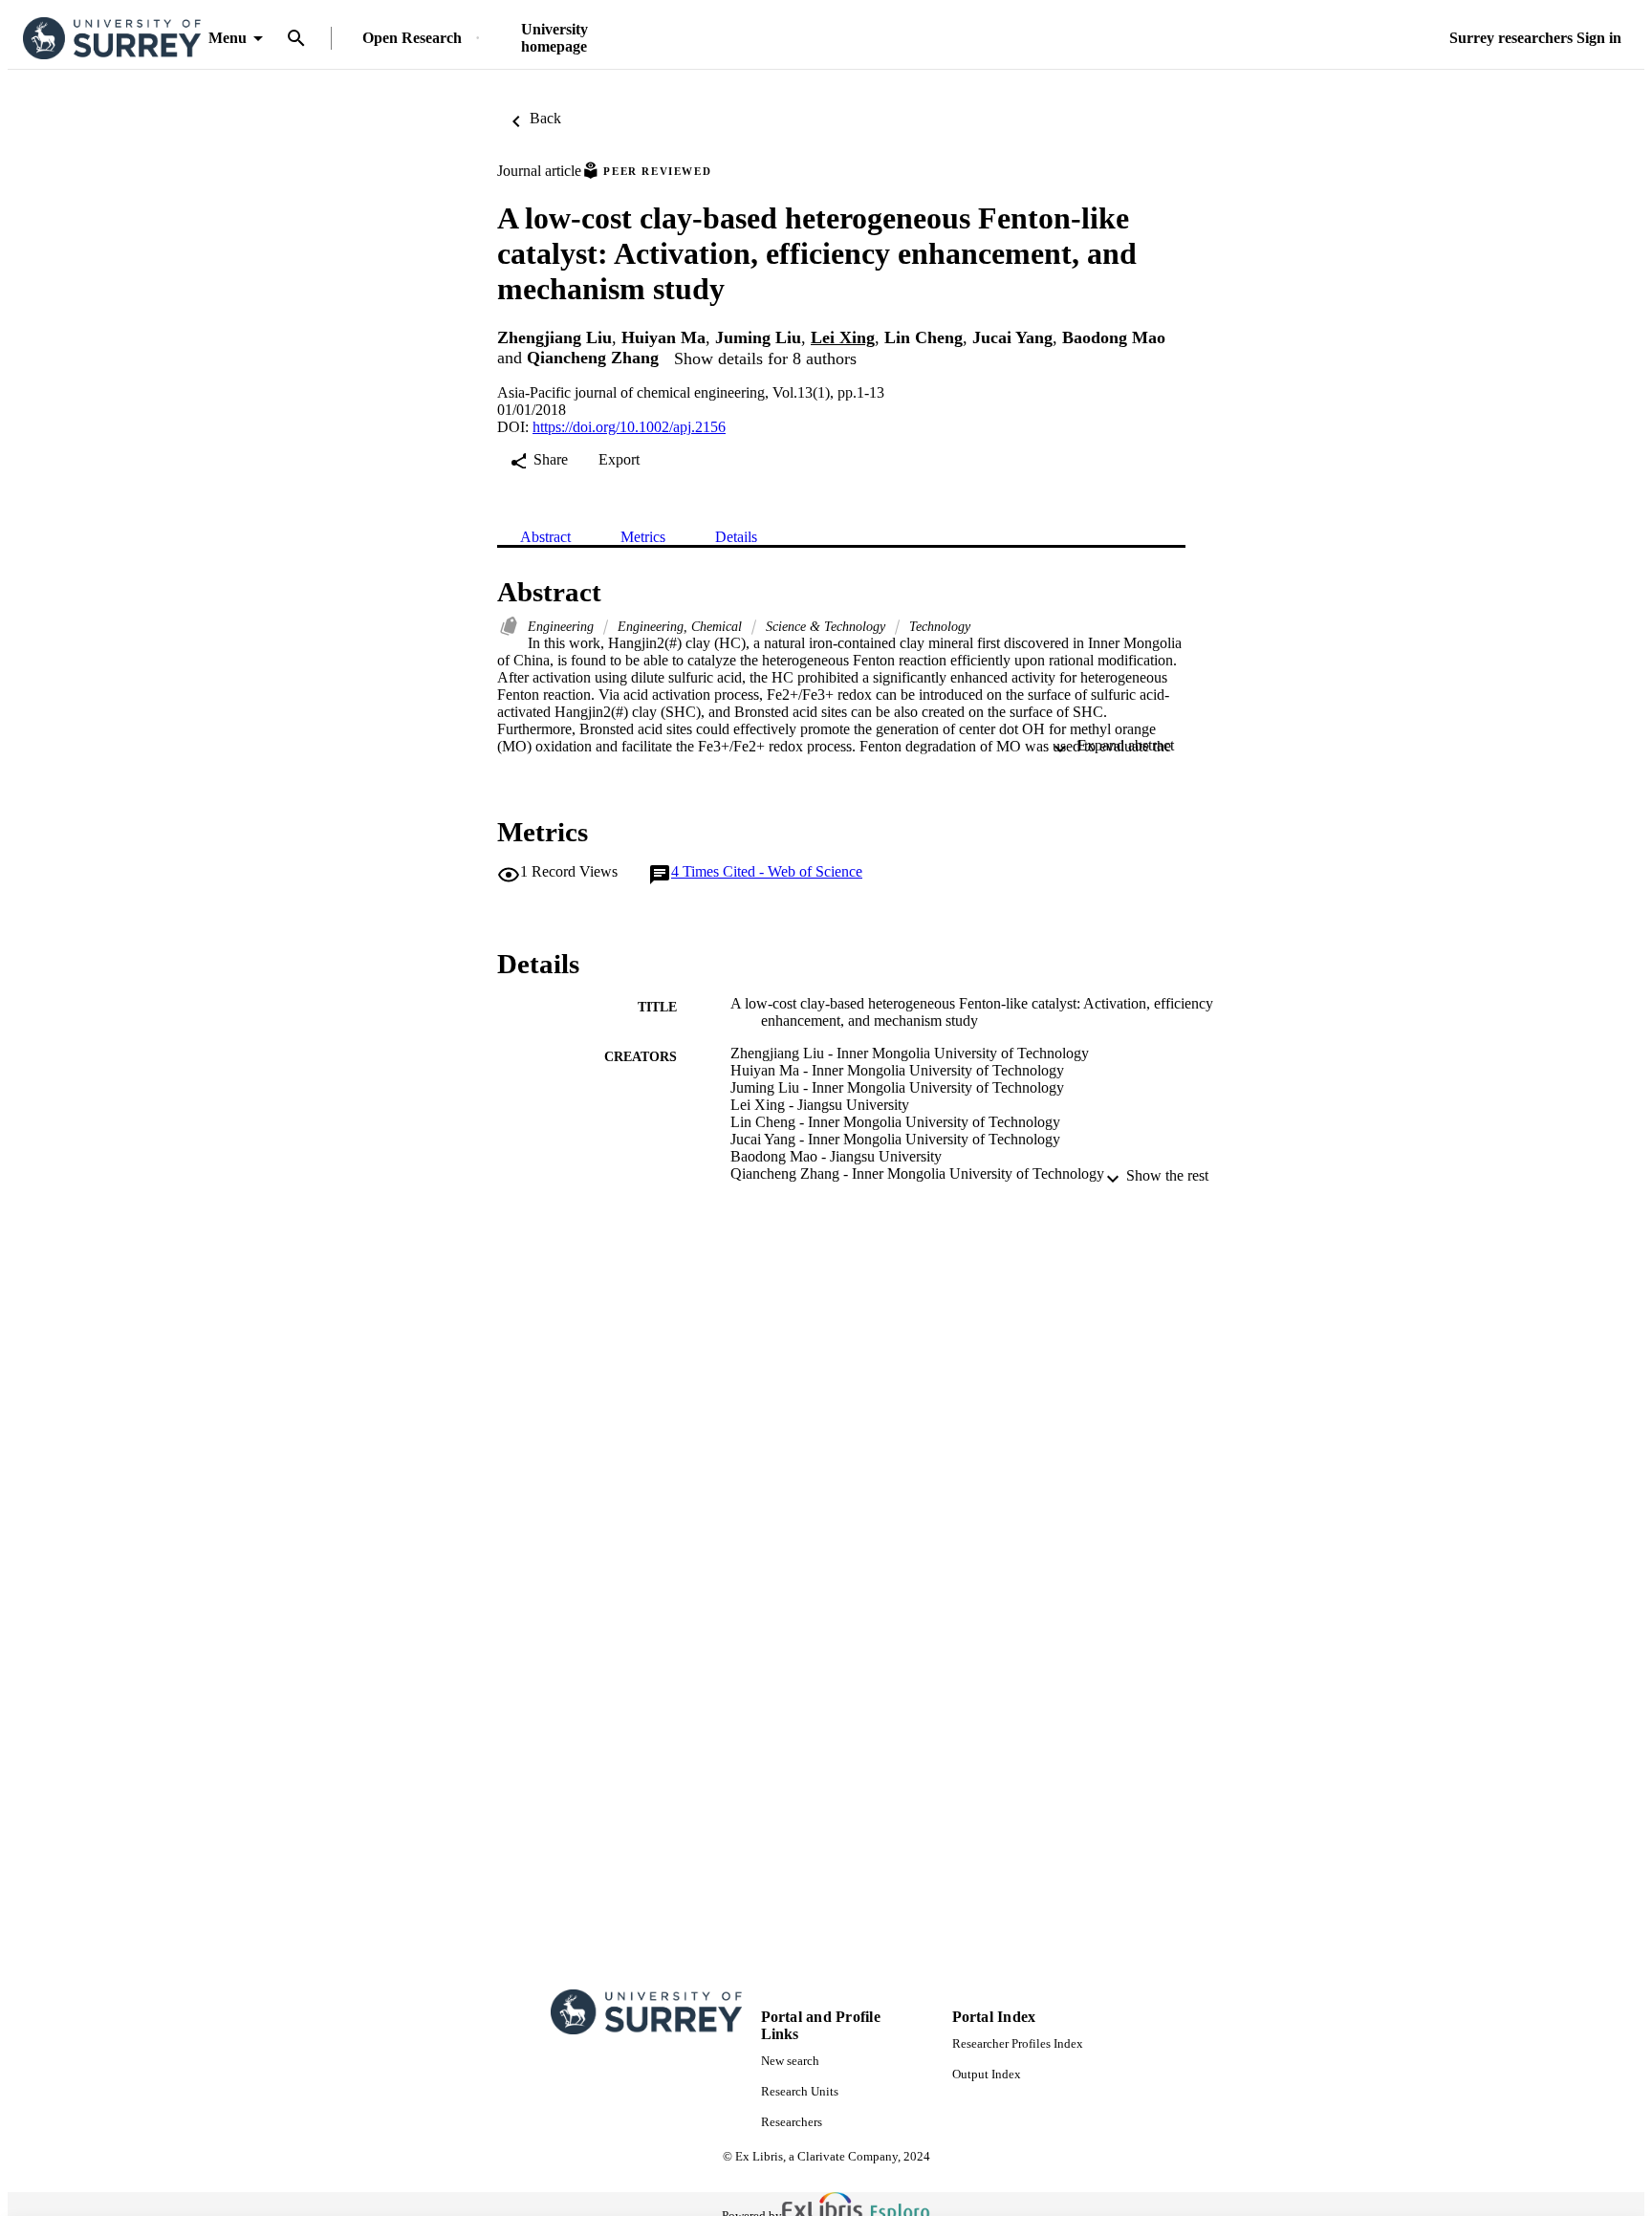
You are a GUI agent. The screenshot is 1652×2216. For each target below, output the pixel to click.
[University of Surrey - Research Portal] (112, 39)
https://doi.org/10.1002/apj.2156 (629, 427)
